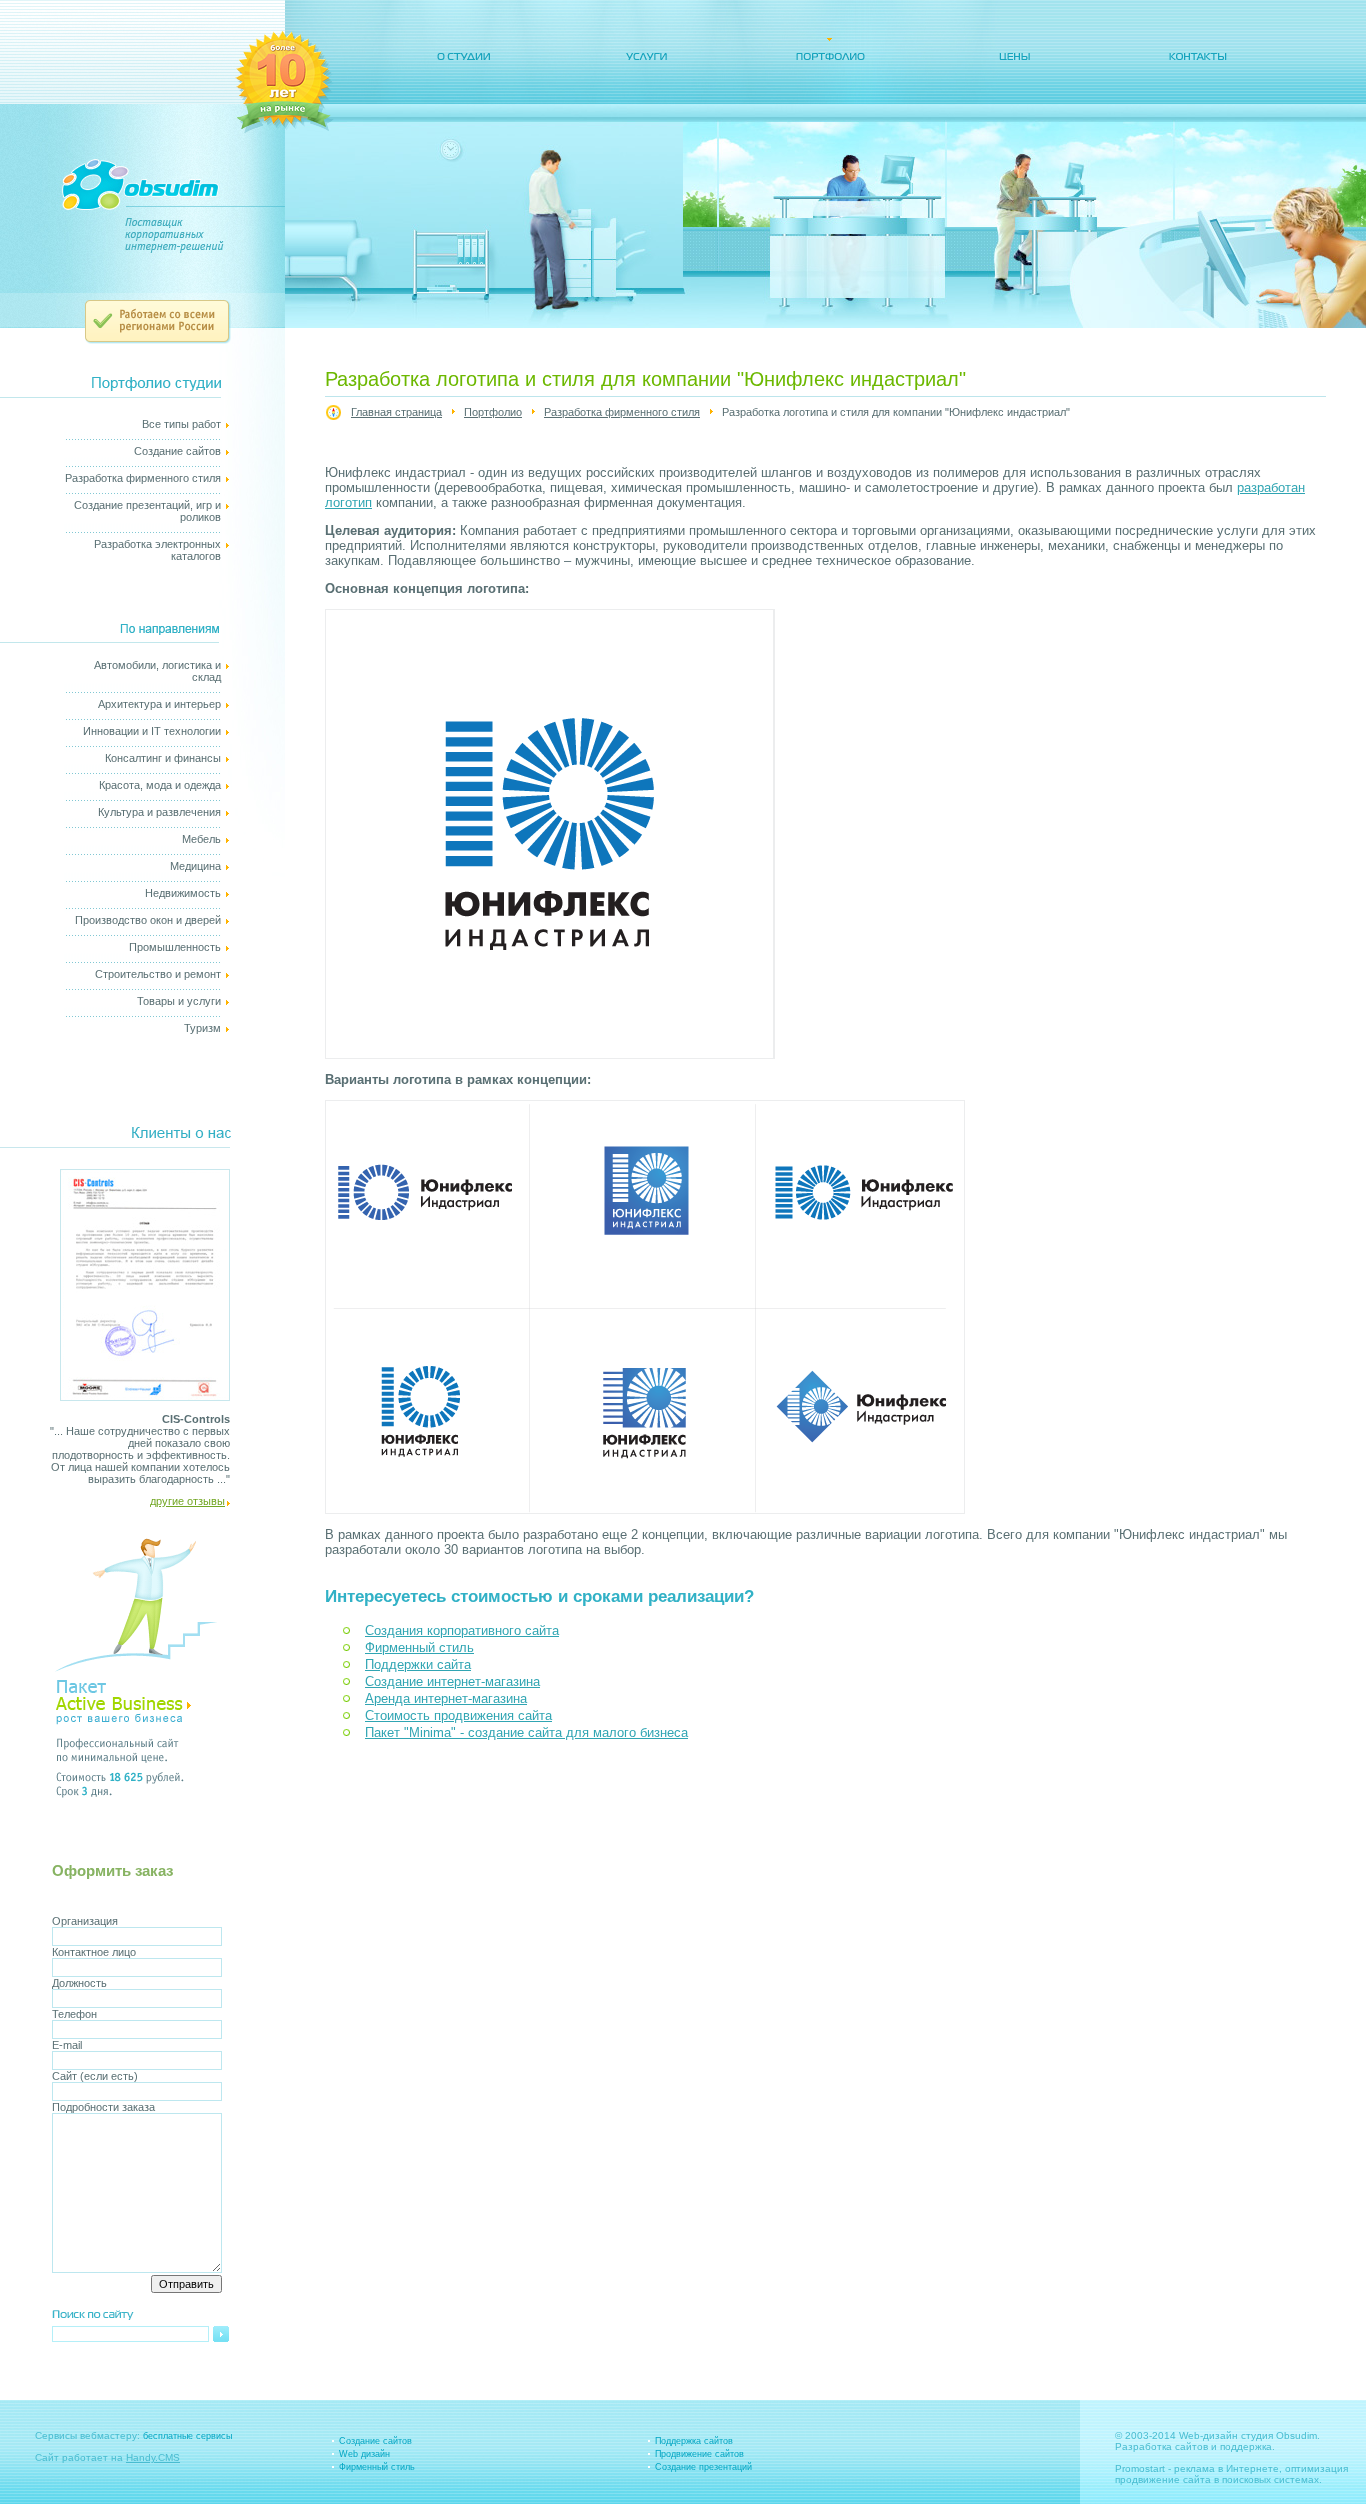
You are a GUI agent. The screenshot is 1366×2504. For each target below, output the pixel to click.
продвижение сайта (1163, 2479)
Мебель (201, 839)
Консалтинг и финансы (163, 758)
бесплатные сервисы (187, 2436)
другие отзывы (187, 1501)
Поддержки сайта (418, 1664)
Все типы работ (181, 424)
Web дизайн (364, 2454)
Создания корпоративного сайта (462, 1630)
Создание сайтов (177, 451)
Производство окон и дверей (148, 920)
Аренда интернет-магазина (446, 1698)
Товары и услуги (179, 1001)
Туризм (202, 1028)
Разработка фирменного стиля (143, 478)
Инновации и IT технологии (152, 731)
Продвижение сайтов (699, 2454)
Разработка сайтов (1161, 2446)
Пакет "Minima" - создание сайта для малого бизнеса (526, 1732)
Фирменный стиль (419, 1647)
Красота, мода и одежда (160, 785)
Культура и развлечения (159, 812)
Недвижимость (183, 893)
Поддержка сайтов (694, 2441)
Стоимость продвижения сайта (458, 1715)
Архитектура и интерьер (159, 704)
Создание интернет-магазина (452, 1681)
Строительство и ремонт (158, 974)
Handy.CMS (153, 2457)
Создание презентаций (703, 2467)
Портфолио (493, 412)
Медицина (195, 866)
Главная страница (396, 412)
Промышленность (175, 947)
